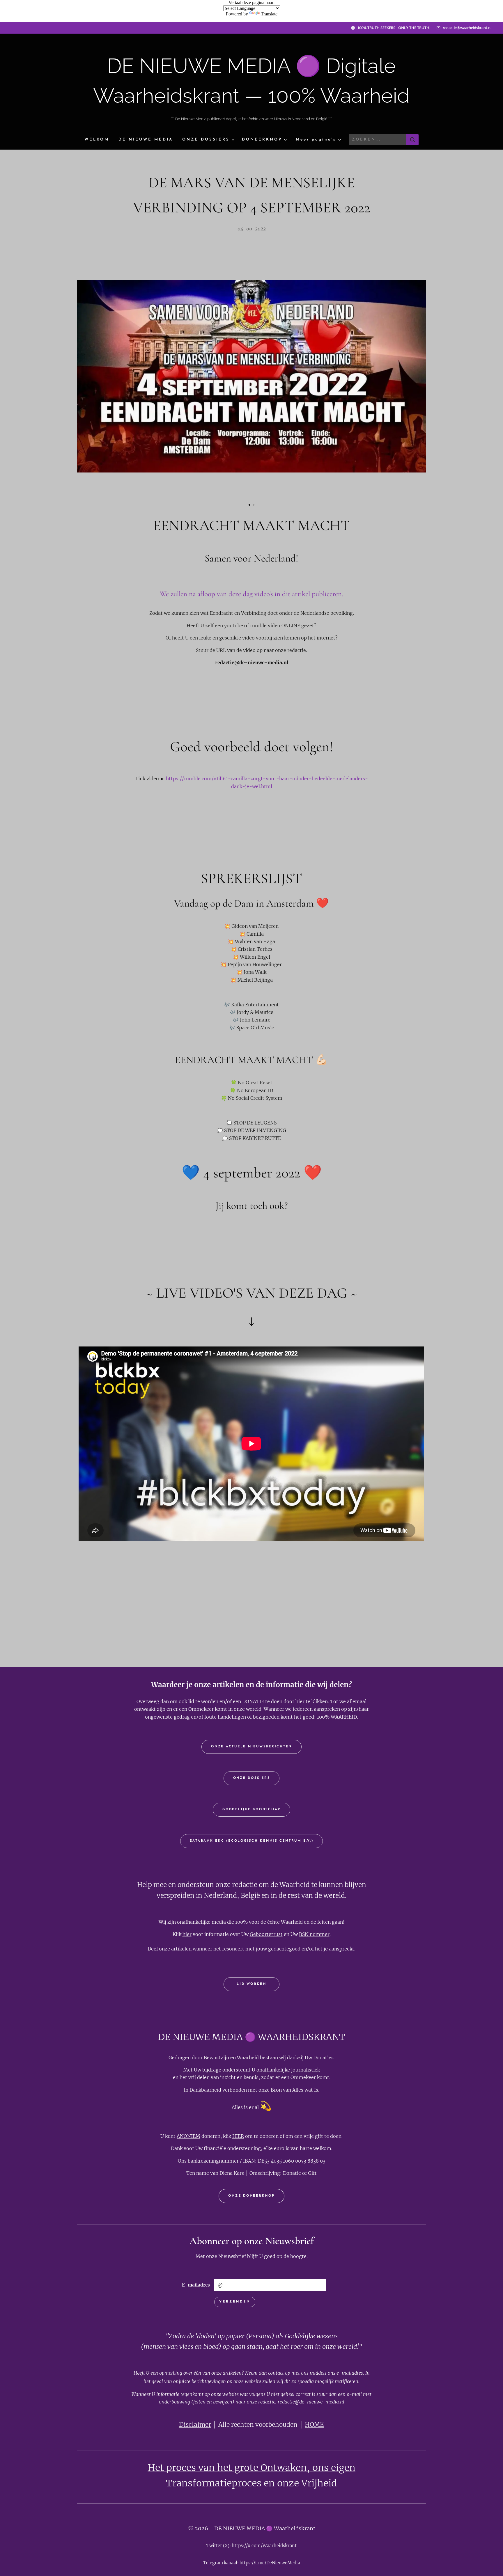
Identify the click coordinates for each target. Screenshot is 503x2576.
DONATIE (253, 1701)
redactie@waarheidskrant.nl (467, 28)
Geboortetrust (266, 1934)
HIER (238, 2136)
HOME (314, 2425)
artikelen (181, 1949)
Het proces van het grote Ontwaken (227, 2468)
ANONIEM (188, 2136)
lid (191, 1701)
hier (300, 1701)
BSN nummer (314, 1934)
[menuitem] (99, 140)
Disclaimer (195, 2425)
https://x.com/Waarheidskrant (264, 2546)
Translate (269, 14)
